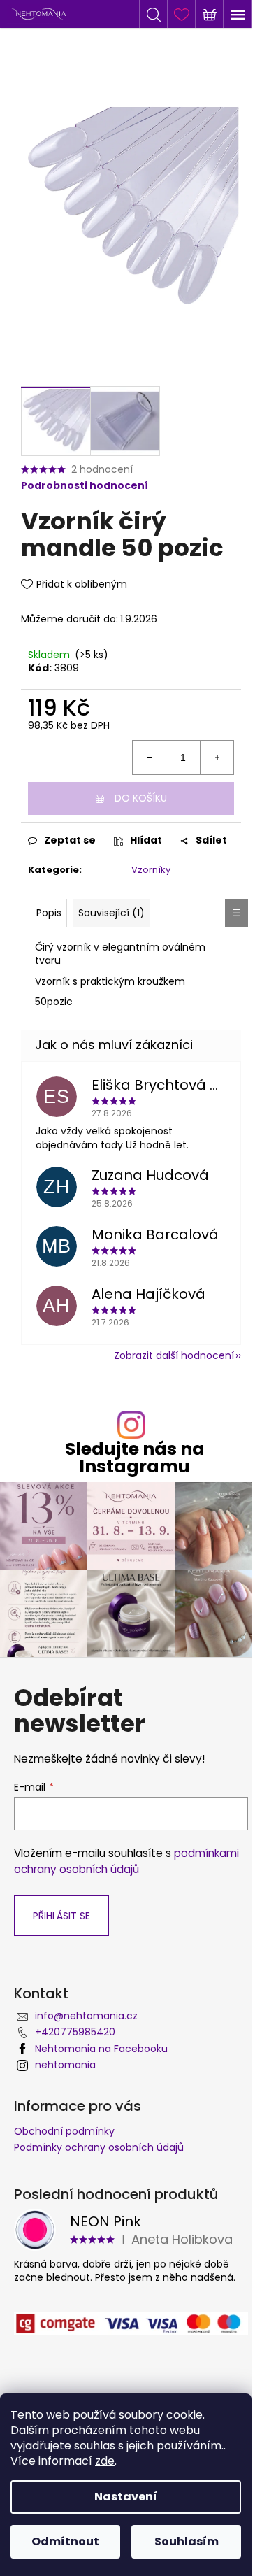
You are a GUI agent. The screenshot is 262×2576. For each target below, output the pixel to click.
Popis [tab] (49, 913)
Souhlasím (187, 2541)
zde (105, 2461)
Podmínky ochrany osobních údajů (99, 2147)
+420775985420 (75, 2032)
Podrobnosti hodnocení (85, 486)
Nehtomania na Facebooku (101, 2049)
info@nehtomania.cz (86, 2016)
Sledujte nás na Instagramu (135, 1458)
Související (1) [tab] (111, 913)
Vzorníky (151, 870)
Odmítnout (65, 2541)
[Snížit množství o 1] (150, 757)
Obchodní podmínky (64, 2131)
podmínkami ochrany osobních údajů (126, 1861)
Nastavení (126, 2497)
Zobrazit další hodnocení (174, 1355)
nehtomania (65, 2065)
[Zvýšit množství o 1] (217, 757)
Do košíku (141, 798)
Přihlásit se (61, 1916)
